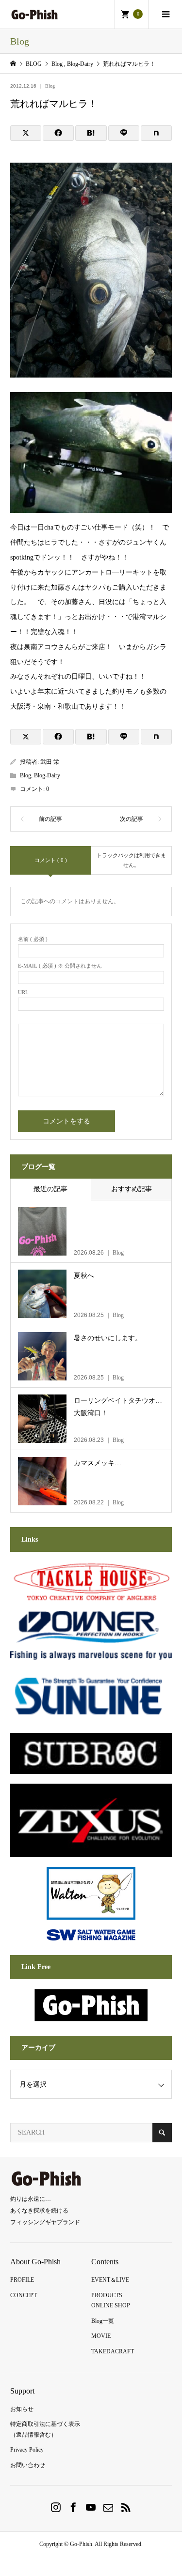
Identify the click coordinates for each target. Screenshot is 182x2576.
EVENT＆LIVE (110, 2280)
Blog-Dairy (47, 775)
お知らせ (22, 2409)
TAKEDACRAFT (113, 2351)
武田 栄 (50, 762)
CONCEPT (24, 2295)
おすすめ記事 (132, 1189)
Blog (50, 86)
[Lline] (124, 133)
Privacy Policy (27, 2450)
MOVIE (101, 2336)
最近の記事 (50, 1189)
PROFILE (22, 2280)
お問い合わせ (28, 2465)
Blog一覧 (103, 2321)
